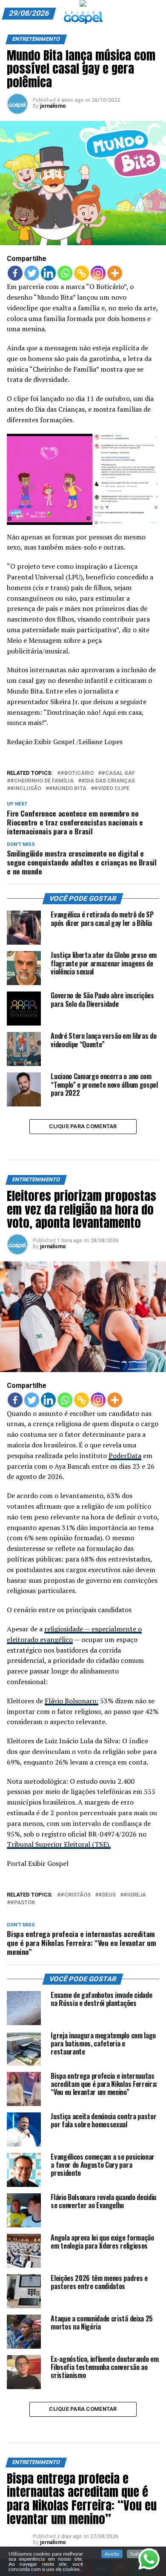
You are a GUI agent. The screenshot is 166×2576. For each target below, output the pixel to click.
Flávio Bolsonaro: (72, 1701)
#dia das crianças (108, 781)
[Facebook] (15, 273)
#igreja (135, 1895)
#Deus (107, 1895)
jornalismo (53, 106)
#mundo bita (68, 789)
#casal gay (118, 773)
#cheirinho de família (42, 781)
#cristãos (76, 1895)
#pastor (23, 1903)
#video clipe (112, 789)
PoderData (125, 1456)
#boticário (77, 773)
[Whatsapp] (65, 273)
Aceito (112, 2554)
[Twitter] (32, 273)
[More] (115, 273)
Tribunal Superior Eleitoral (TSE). (59, 1844)
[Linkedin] (48, 273)
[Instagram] (98, 273)
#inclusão (26, 789)
